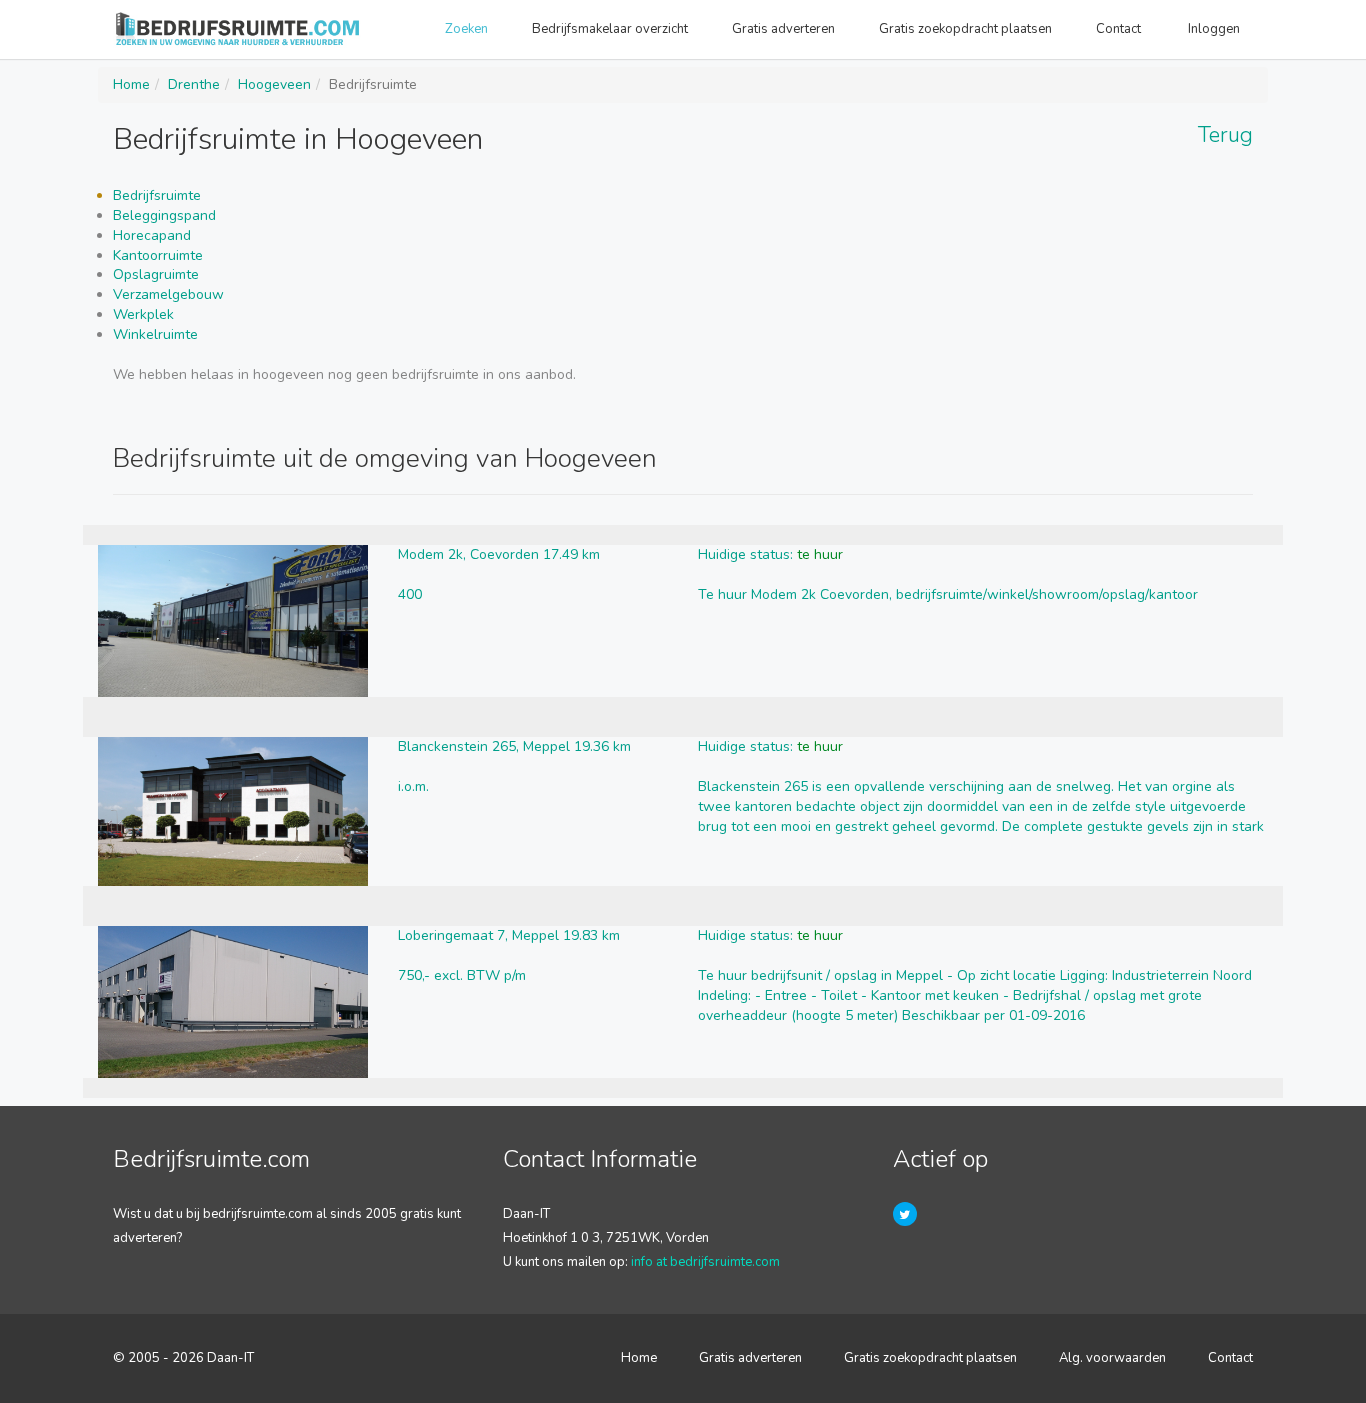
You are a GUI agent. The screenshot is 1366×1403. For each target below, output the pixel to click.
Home (131, 84)
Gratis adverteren (783, 29)
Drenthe (194, 84)
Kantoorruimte (158, 255)
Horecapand (152, 235)
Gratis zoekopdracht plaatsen (965, 29)
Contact (1120, 29)
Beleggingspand (164, 215)
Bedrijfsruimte (157, 195)
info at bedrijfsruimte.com (705, 1262)
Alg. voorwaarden (1112, 1358)
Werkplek (143, 314)
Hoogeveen (274, 84)
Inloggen (1215, 29)
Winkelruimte (155, 334)
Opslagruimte (156, 274)
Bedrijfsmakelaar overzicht (610, 29)
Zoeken (466, 29)
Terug (1225, 135)
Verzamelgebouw (168, 294)
